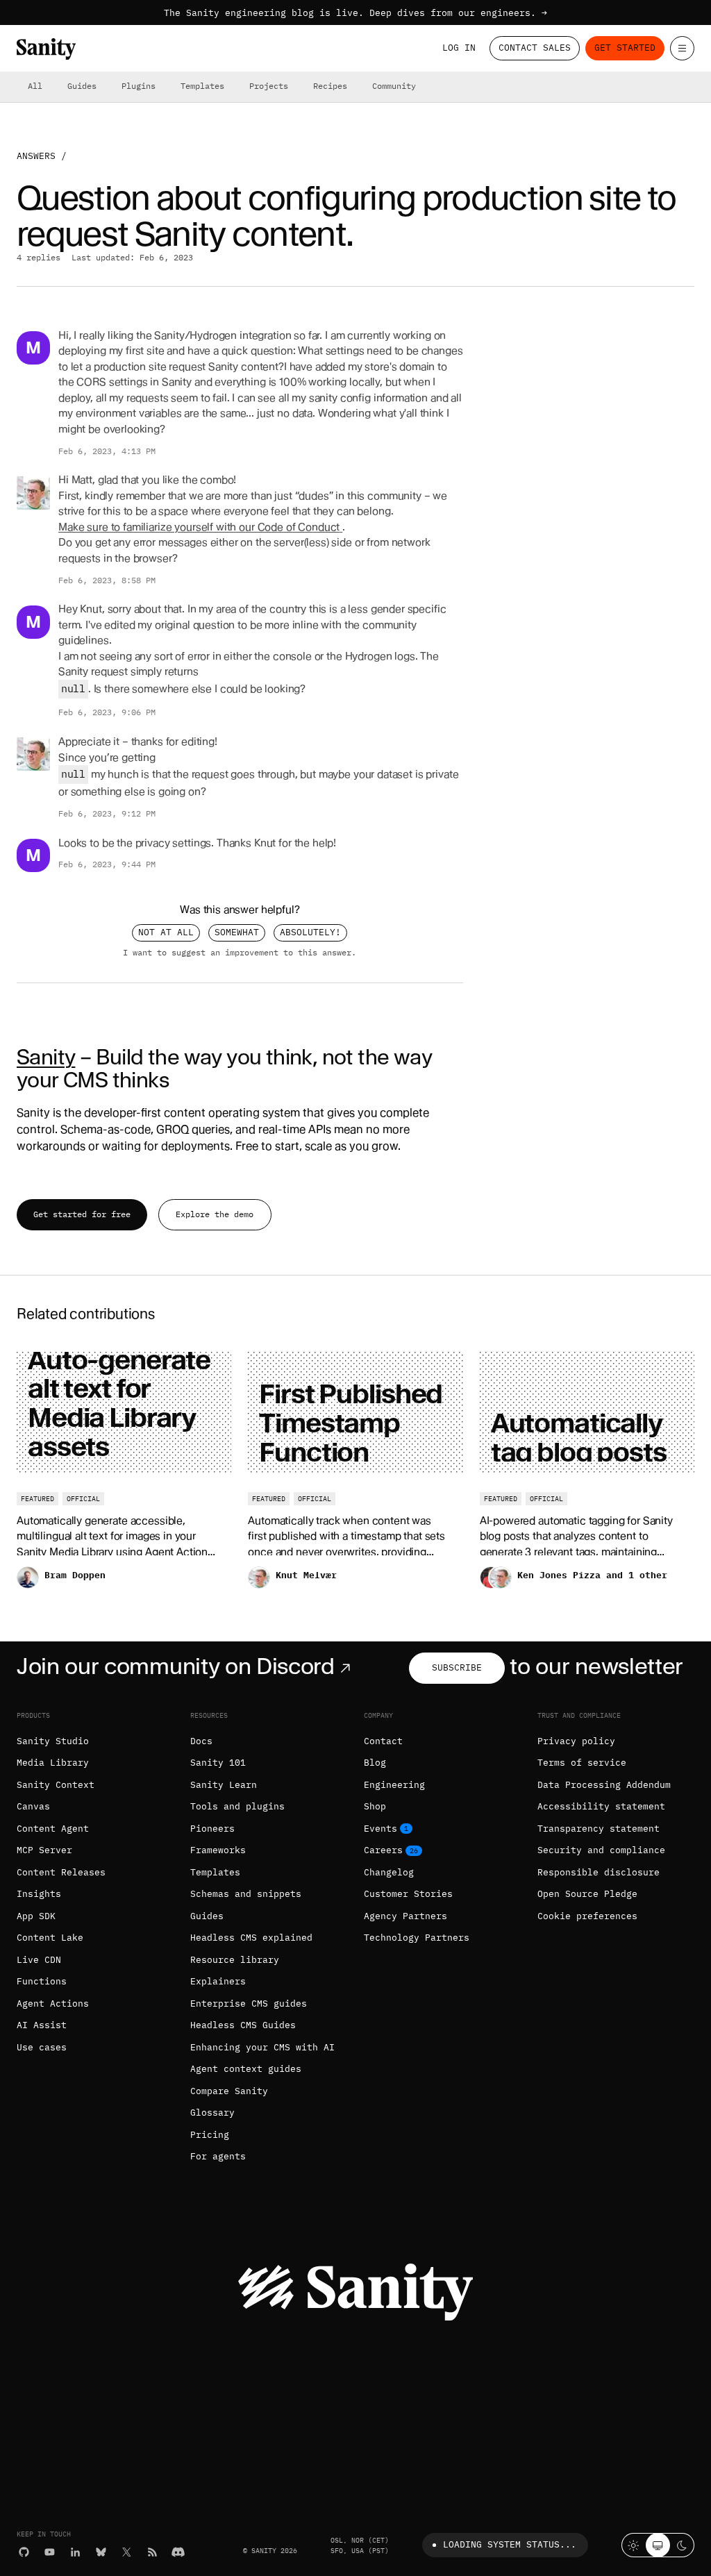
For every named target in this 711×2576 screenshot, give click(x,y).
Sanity (46, 1057)
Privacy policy (576, 1741)
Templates (202, 86)
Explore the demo (215, 1214)
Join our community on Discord (176, 1666)
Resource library (235, 1960)
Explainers (218, 1981)
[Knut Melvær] (33, 493)
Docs (201, 1741)
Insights (39, 1894)
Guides (82, 86)
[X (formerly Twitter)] (127, 2552)
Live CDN (39, 1960)
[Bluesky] (101, 2552)
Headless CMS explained (251, 1938)
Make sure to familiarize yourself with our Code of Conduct (199, 527)
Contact (383, 1741)
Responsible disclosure (599, 1872)
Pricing (210, 2135)
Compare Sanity (229, 2091)
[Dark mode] (682, 2545)
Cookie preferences (587, 1916)
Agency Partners (405, 1916)
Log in (459, 48)
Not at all (166, 932)
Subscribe (457, 1667)
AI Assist (42, 2025)
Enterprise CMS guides (249, 2004)
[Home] (46, 49)
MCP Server (44, 1850)
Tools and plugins (237, 1806)
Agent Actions (53, 2004)
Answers (36, 156)
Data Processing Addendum (604, 1785)
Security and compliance (601, 1850)
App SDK (36, 1916)
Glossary (212, 2113)
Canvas (33, 1806)
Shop (375, 1806)
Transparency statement (599, 1829)
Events (380, 1829)
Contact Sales (535, 48)
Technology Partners (417, 1938)
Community (394, 86)
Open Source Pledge (587, 1894)
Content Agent (53, 1829)
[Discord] (178, 2552)
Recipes (330, 86)
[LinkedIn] (75, 2552)
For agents (218, 2156)
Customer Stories (408, 1894)
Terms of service (582, 1763)
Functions (42, 1981)
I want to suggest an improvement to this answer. (240, 953)
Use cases (42, 2047)
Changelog (389, 1872)
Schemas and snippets (246, 1894)
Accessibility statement (601, 1806)
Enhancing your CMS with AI (262, 2047)
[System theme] (658, 2545)
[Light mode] (634, 2545)
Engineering (394, 1785)
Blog (375, 1763)
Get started (625, 48)
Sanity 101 (218, 1763)
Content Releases (61, 1872)
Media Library (53, 1763)
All (35, 86)
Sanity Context (56, 1785)
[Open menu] (682, 48)
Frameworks (218, 1850)
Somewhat (237, 932)
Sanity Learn (224, 1785)
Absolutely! (310, 932)
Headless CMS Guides (243, 2025)
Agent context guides (246, 2069)
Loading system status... (510, 2544)
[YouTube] (50, 2552)
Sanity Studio (53, 1741)
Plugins (139, 86)
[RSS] (152, 2552)
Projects (269, 86)
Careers (383, 1850)
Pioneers (212, 1829)
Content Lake (50, 1938)
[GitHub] (24, 2552)
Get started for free (82, 1214)
